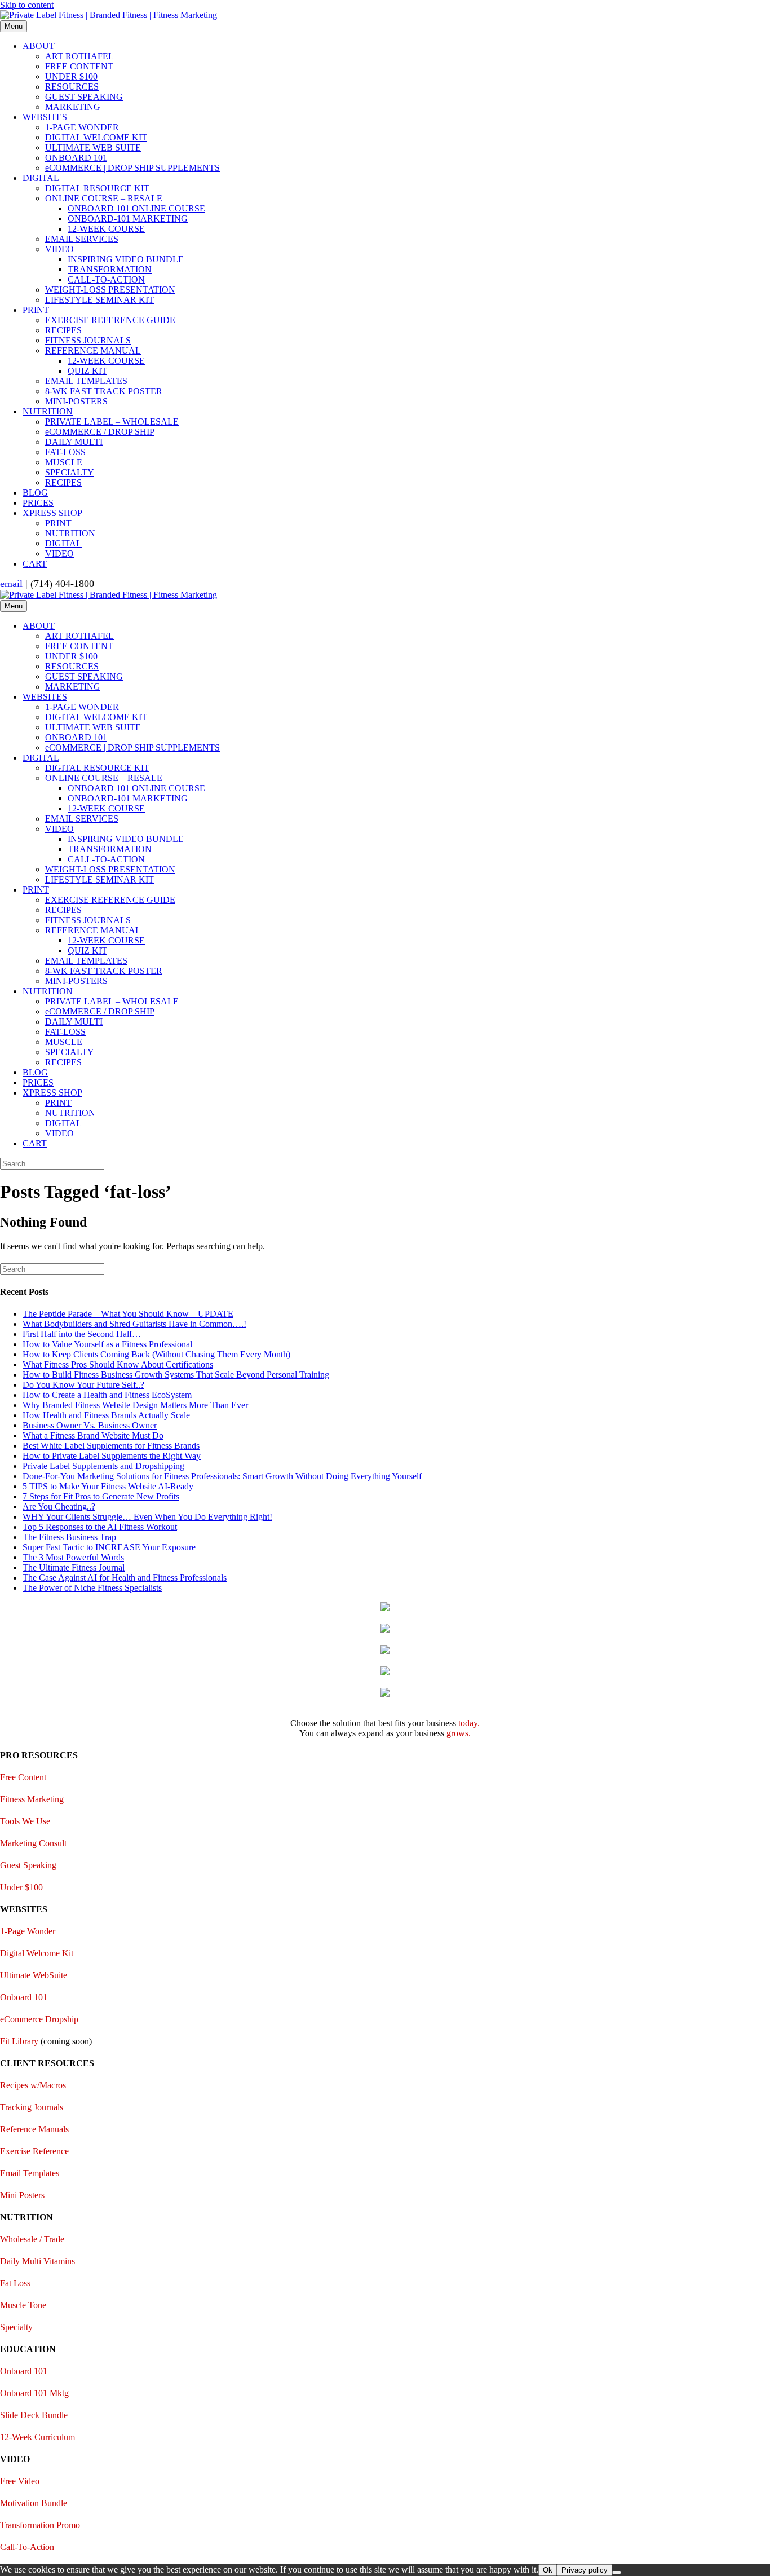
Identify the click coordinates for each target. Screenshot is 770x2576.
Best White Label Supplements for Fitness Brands (111, 1446)
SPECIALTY (70, 472)
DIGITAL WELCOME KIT (96, 137)
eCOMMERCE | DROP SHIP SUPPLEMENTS (132, 168)
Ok (548, 2570)
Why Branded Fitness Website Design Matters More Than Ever (135, 1405)
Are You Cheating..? (59, 1507)
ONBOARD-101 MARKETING (128, 219)
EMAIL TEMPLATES (86, 381)
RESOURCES (72, 87)
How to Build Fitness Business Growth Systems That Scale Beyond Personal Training (176, 1375)
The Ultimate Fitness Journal (74, 1567)
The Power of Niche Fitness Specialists (92, 1588)
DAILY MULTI (74, 442)
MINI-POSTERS (76, 401)
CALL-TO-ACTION (106, 279)
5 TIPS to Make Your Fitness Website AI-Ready (108, 1486)
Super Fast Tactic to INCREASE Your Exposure (109, 1547)
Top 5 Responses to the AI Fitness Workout (100, 1527)
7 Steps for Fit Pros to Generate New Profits (101, 1496)
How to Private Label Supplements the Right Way (112, 1456)
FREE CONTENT (79, 66)
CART (35, 564)
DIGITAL (41, 178)
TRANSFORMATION (110, 269)
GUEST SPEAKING (84, 97)
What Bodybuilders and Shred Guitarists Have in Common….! (134, 1324)
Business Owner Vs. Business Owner (90, 1425)
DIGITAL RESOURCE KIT (97, 188)
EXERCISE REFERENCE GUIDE (110, 320)
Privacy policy (585, 2570)
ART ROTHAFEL (79, 56)
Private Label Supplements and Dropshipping (103, 1466)
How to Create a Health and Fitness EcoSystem (107, 1395)
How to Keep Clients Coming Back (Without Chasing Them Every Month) (156, 1354)
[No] (617, 2573)
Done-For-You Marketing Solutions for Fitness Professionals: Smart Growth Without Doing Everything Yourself (222, 1476)
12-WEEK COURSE (106, 229)
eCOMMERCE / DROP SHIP (100, 432)
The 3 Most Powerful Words (73, 1557)
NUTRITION (48, 411)
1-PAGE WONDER (82, 127)
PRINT (36, 310)
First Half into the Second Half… (82, 1334)
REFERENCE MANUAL (93, 350)
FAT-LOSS (65, 452)
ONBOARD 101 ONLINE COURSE (136, 208)
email (13, 584)
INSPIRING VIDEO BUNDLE (126, 259)
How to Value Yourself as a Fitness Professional (107, 1344)
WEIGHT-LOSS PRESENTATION (110, 290)
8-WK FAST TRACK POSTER (104, 391)
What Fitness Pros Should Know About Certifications (118, 1364)
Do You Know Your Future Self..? (83, 1385)
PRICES (38, 503)
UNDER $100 (71, 76)
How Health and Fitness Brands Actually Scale (106, 1415)
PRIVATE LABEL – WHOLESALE (112, 422)
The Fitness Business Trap (69, 1537)
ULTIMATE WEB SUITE (93, 147)
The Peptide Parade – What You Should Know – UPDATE (128, 1314)
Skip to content (27, 5)
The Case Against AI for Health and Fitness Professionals (125, 1578)
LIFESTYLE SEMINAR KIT (99, 300)
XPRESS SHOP (52, 513)
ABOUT (39, 46)
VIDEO (59, 249)
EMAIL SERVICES (82, 239)
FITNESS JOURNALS (88, 340)
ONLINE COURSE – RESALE (104, 198)
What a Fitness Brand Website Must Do (93, 1435)
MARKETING (73, 107)
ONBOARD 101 (76, 158)
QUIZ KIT (87, 371)
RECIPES (63, 330)
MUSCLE (64, 462)
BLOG (35, 493)
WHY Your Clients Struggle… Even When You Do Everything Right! (147, 1517)
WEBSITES (45, 117)
